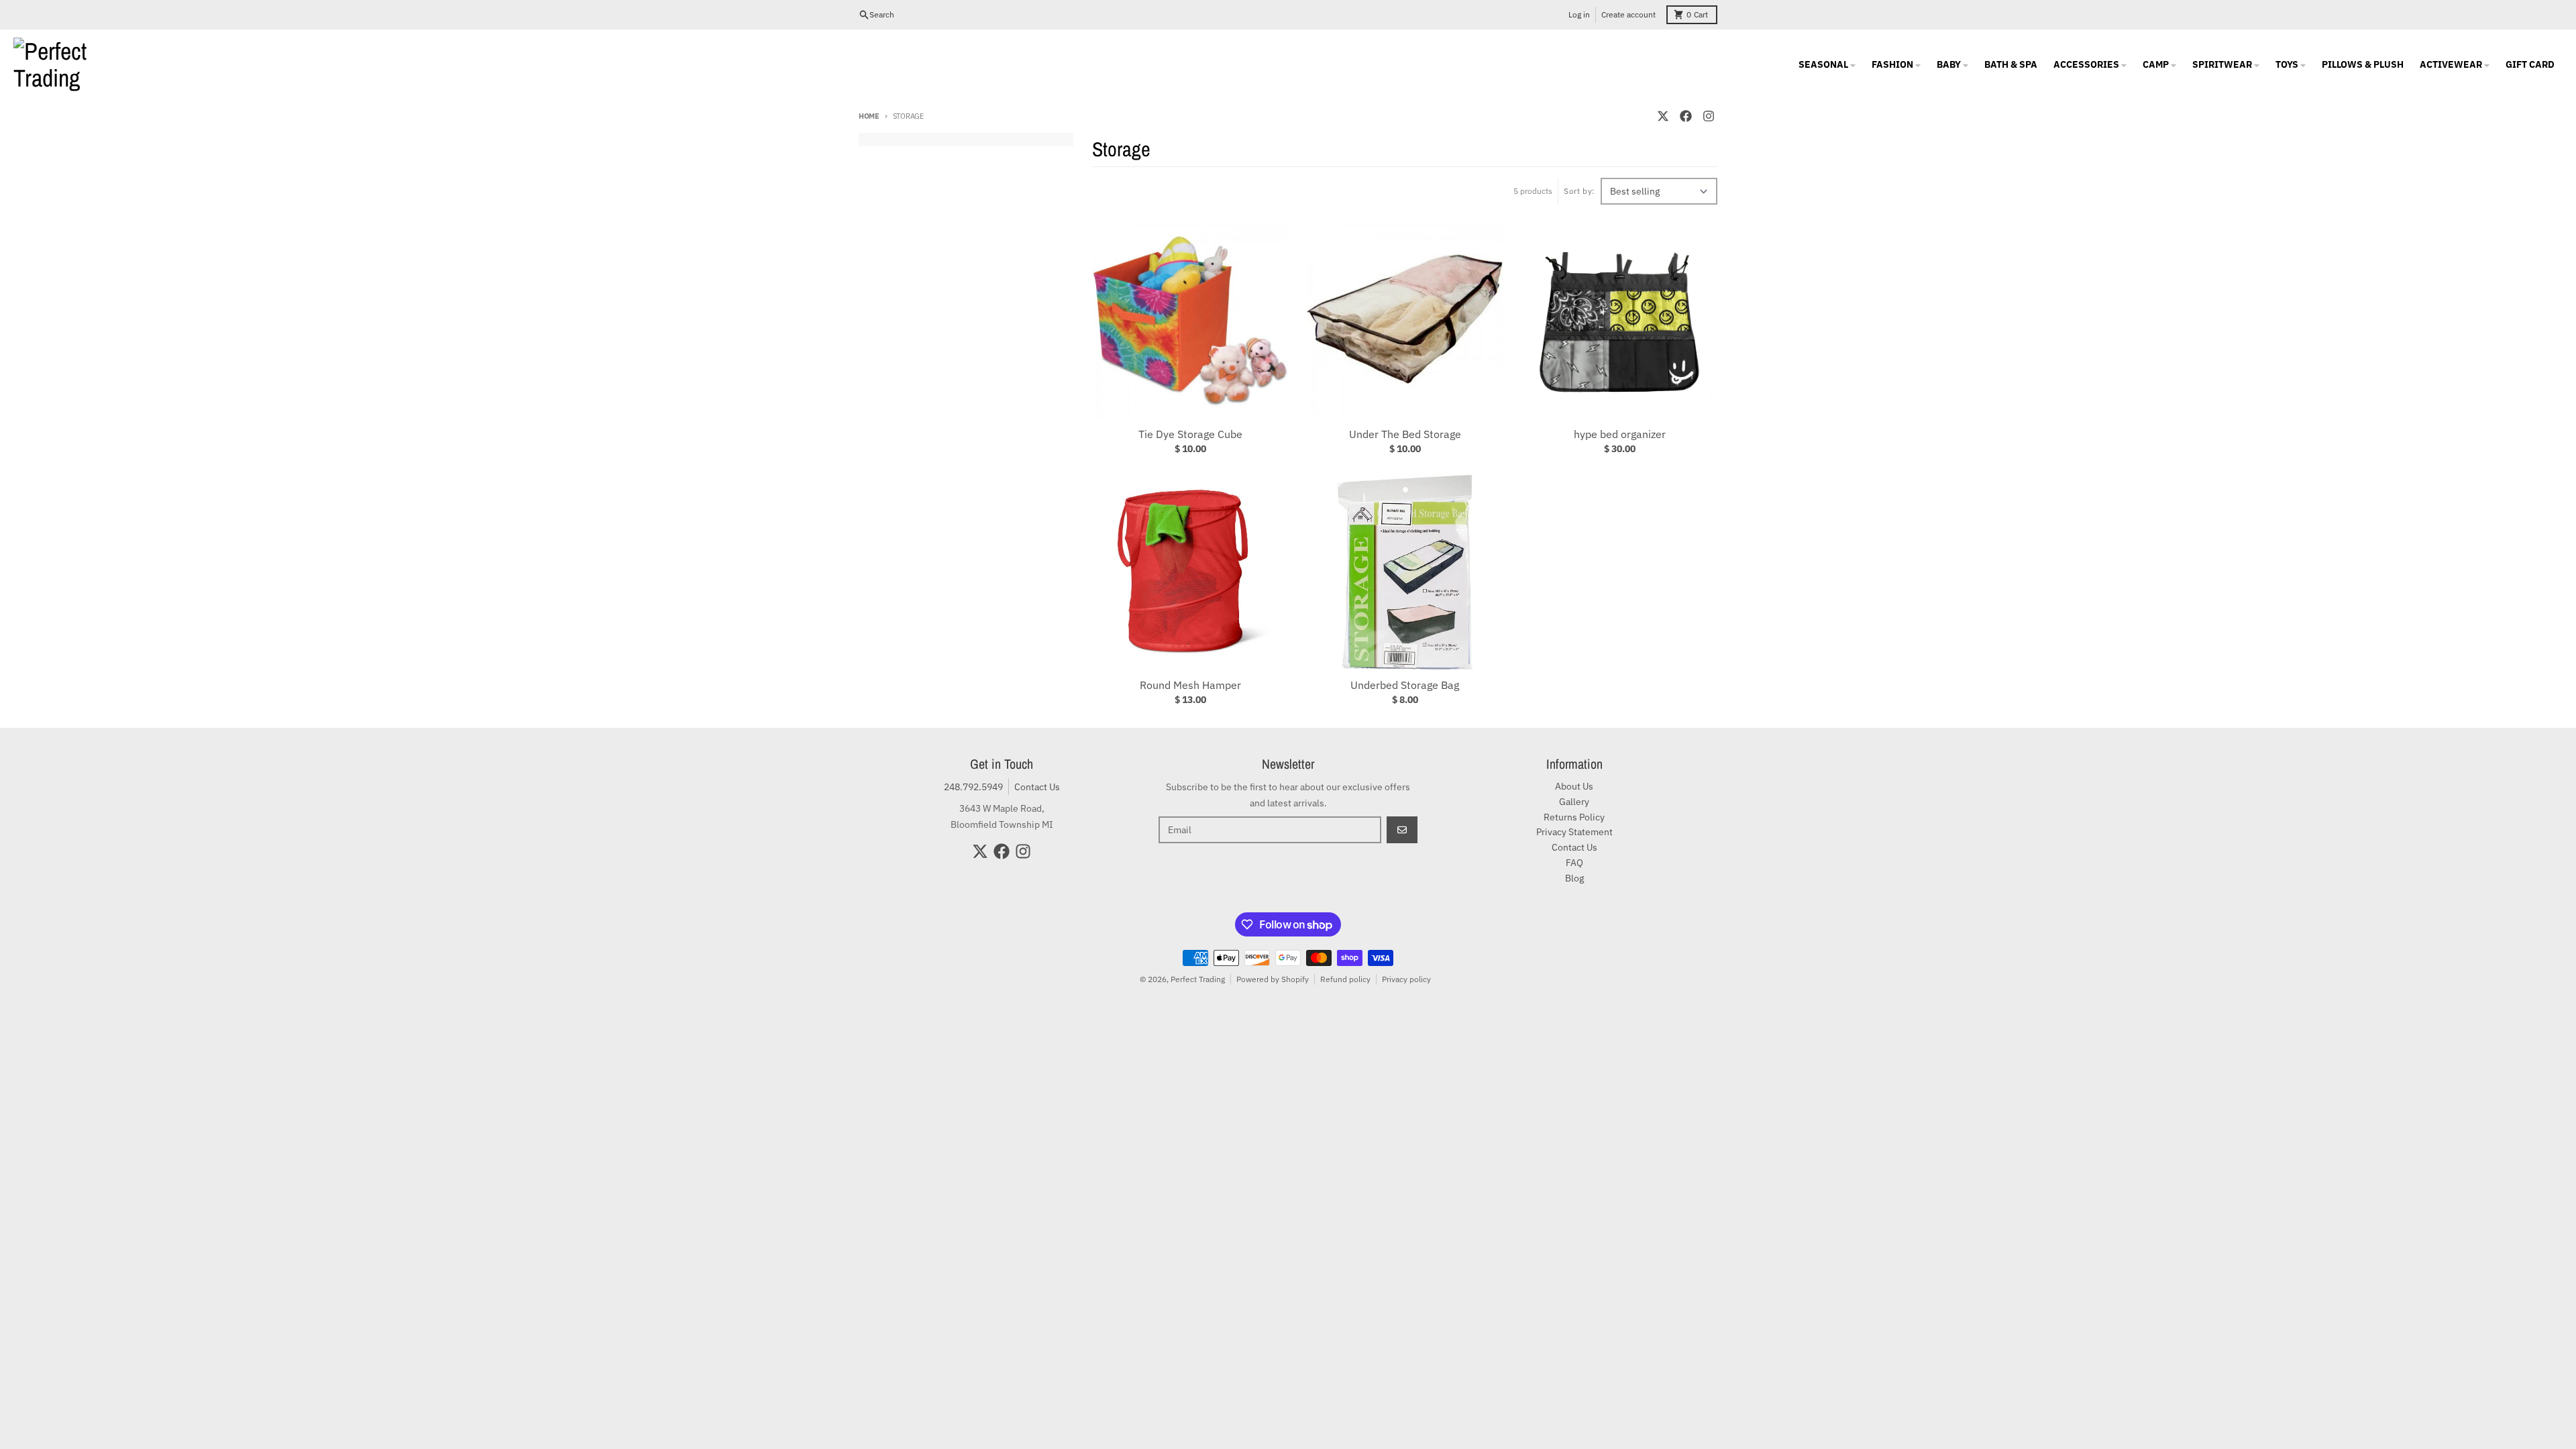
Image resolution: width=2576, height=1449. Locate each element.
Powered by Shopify (1273, 979)
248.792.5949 (973, 787)
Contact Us (1037, 787)
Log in (1579, 14)
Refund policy (1345, 979)
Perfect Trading (1198, 979)
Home (869, 116)
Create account (1628, 14)
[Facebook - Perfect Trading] (1686, 116)
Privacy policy (1406, 979)
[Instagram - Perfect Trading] (1709, 116)
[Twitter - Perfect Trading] (1663, 116)
